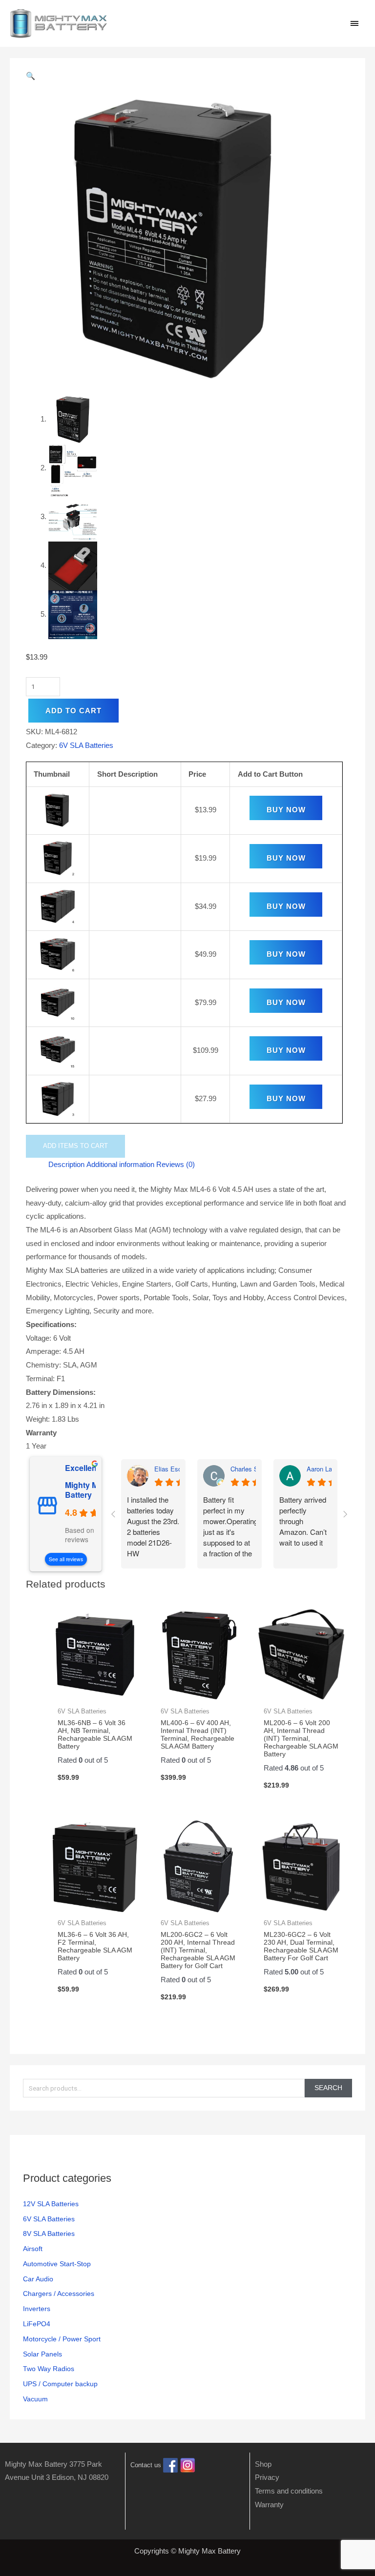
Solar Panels (42, 2354)
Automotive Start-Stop (57, 2264)
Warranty (269, 2505)
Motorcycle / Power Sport (62, 2339)
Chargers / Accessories (59, 2294)
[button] (187, 76)
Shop (263, 2464)
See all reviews (66, 1559)
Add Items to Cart (75, 1146)
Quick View (95, 1693)
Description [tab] (66, 1164)
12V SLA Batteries (51, 2204)
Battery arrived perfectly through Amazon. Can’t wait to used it (303, 1521)
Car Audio (38, 2279)
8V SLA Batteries (49, 2234)
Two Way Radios (49, 2369)
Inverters (37, 2309)
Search (328, 2088)
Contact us (146, 2465)
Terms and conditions (289, 2491)
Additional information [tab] (120, 1164)
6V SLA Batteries (49, 2219)
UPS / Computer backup (60, 2384)
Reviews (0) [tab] (176, 1164)
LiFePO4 (37, 2324)
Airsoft (33, 2249)
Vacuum (35, 2399)
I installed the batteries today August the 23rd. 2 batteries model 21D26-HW (153, 1526)
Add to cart (73, 711)
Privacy (267, 2477)
